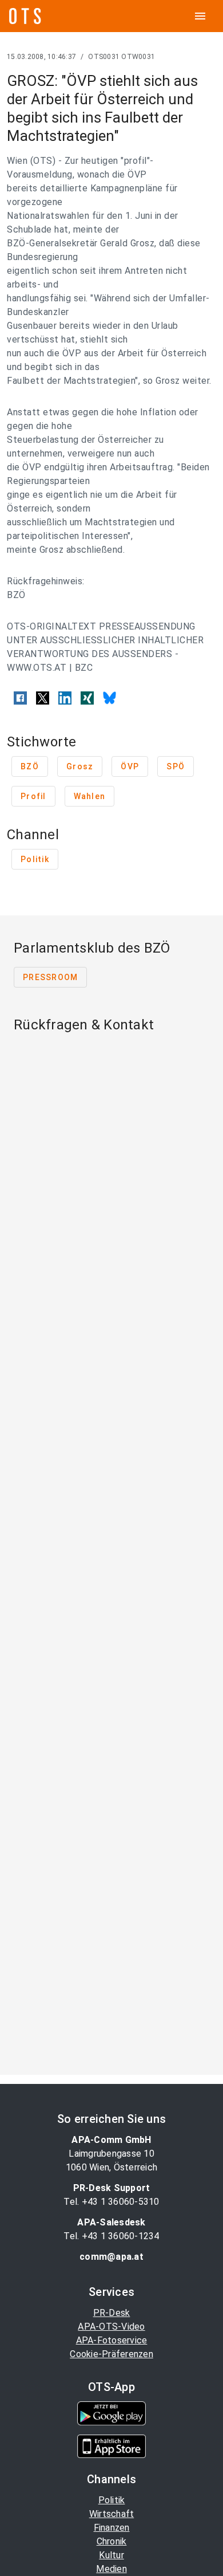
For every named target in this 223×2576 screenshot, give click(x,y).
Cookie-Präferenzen (111, 2354)
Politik (112, 2500)
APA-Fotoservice (112, 2340)
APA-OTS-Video (111, 2327)
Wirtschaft (112, 2514)
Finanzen (112, 2528)
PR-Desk (112, 2313)
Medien (111, 2569)
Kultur (111, 2555)
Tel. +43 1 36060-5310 (111, 2202)
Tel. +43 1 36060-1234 (111, 2236)
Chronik (112, 2541)
